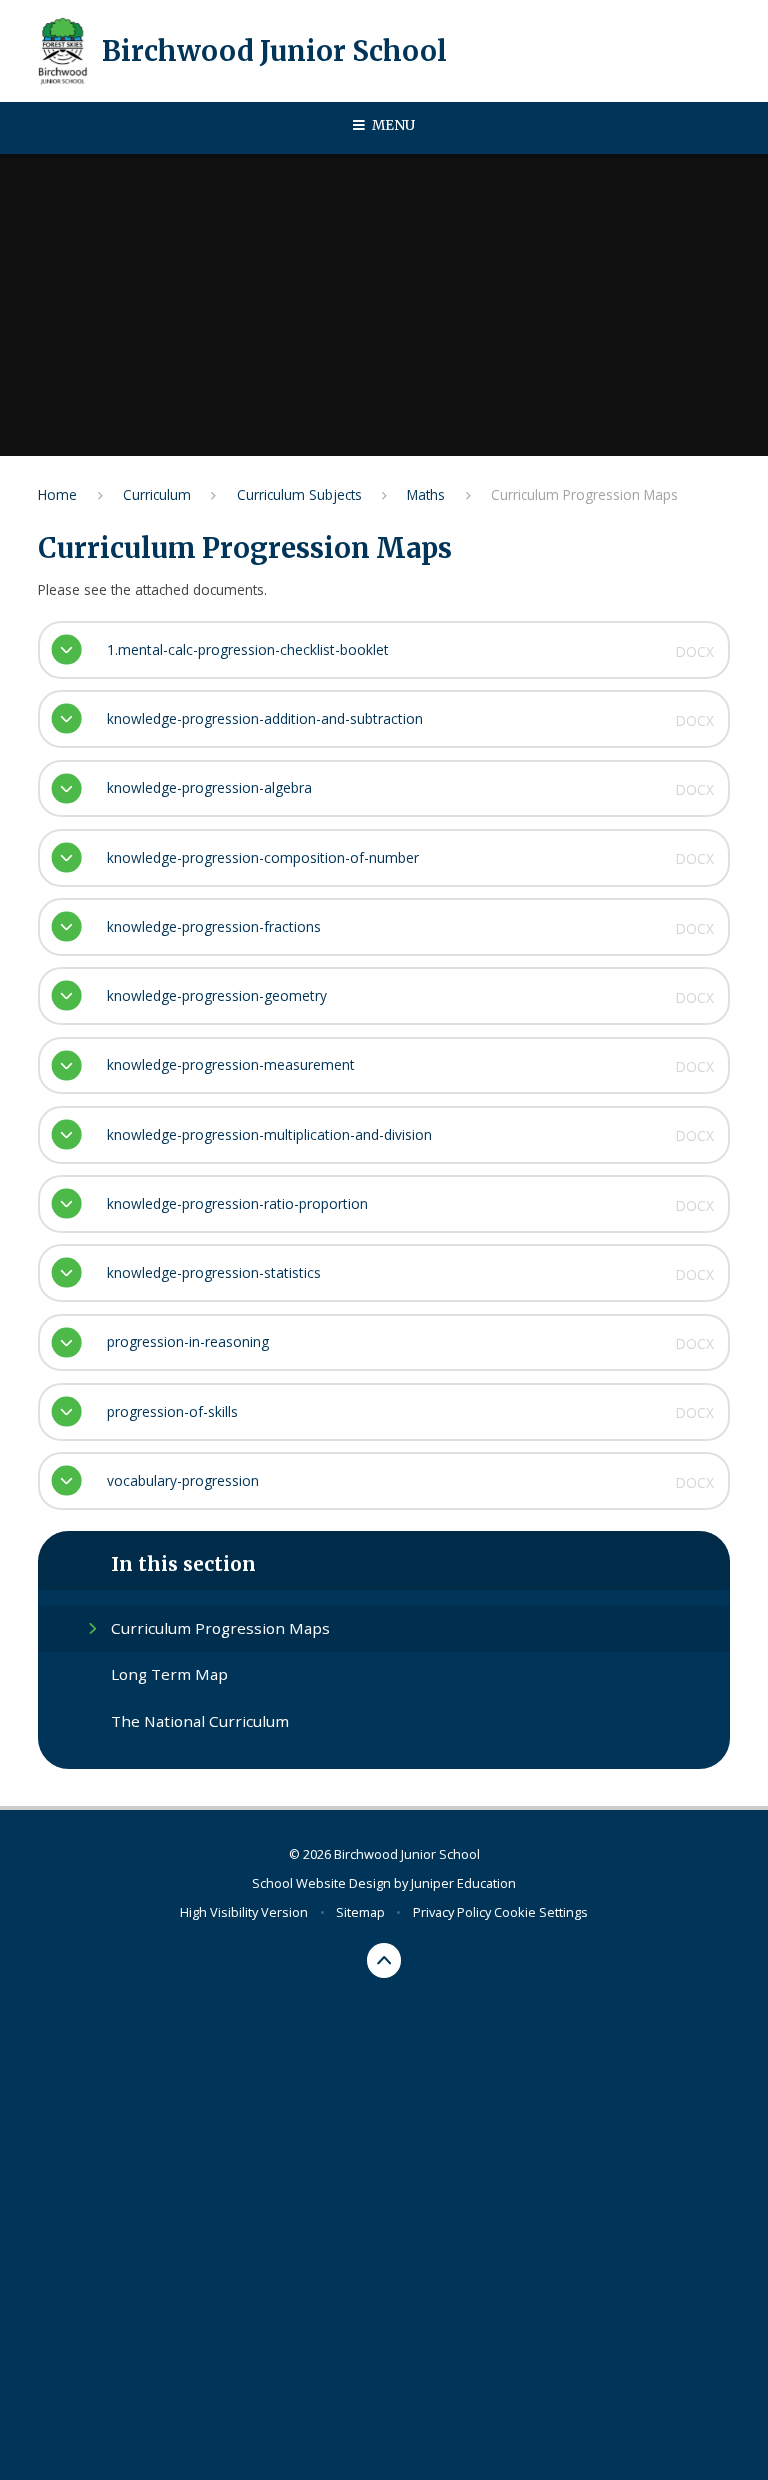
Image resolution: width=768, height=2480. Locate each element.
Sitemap (360, 1912)
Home (57, 494)
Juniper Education (463, 1883)
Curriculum (157, 494)
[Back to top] (384, 1960)
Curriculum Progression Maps (584, 494)
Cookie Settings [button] (541, 1912)
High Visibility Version (244, 1912)
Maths (426, 494)
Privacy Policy (452, 1912)
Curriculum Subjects (299, 494)
